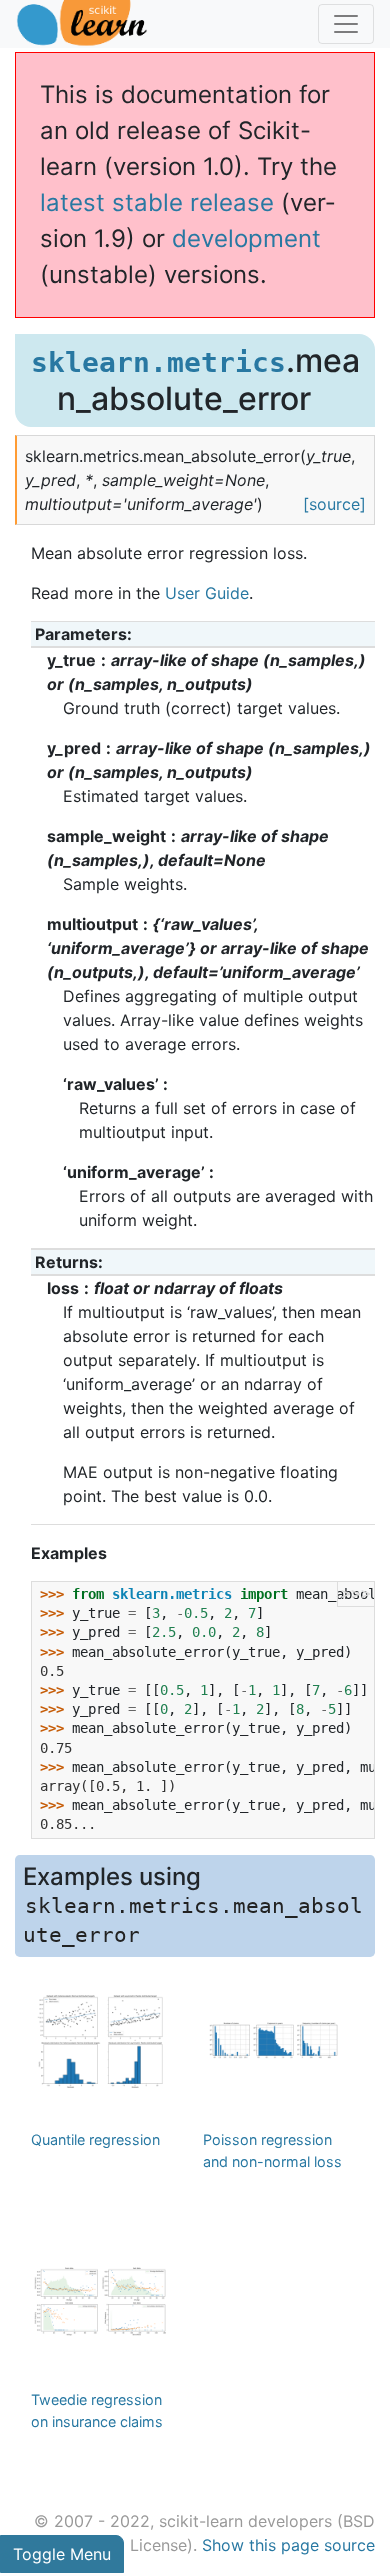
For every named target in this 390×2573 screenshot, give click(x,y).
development (246, 238)
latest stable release (157, 202)
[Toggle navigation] (346, 24)
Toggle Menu (62, 2554)
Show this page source (288, 2545)
